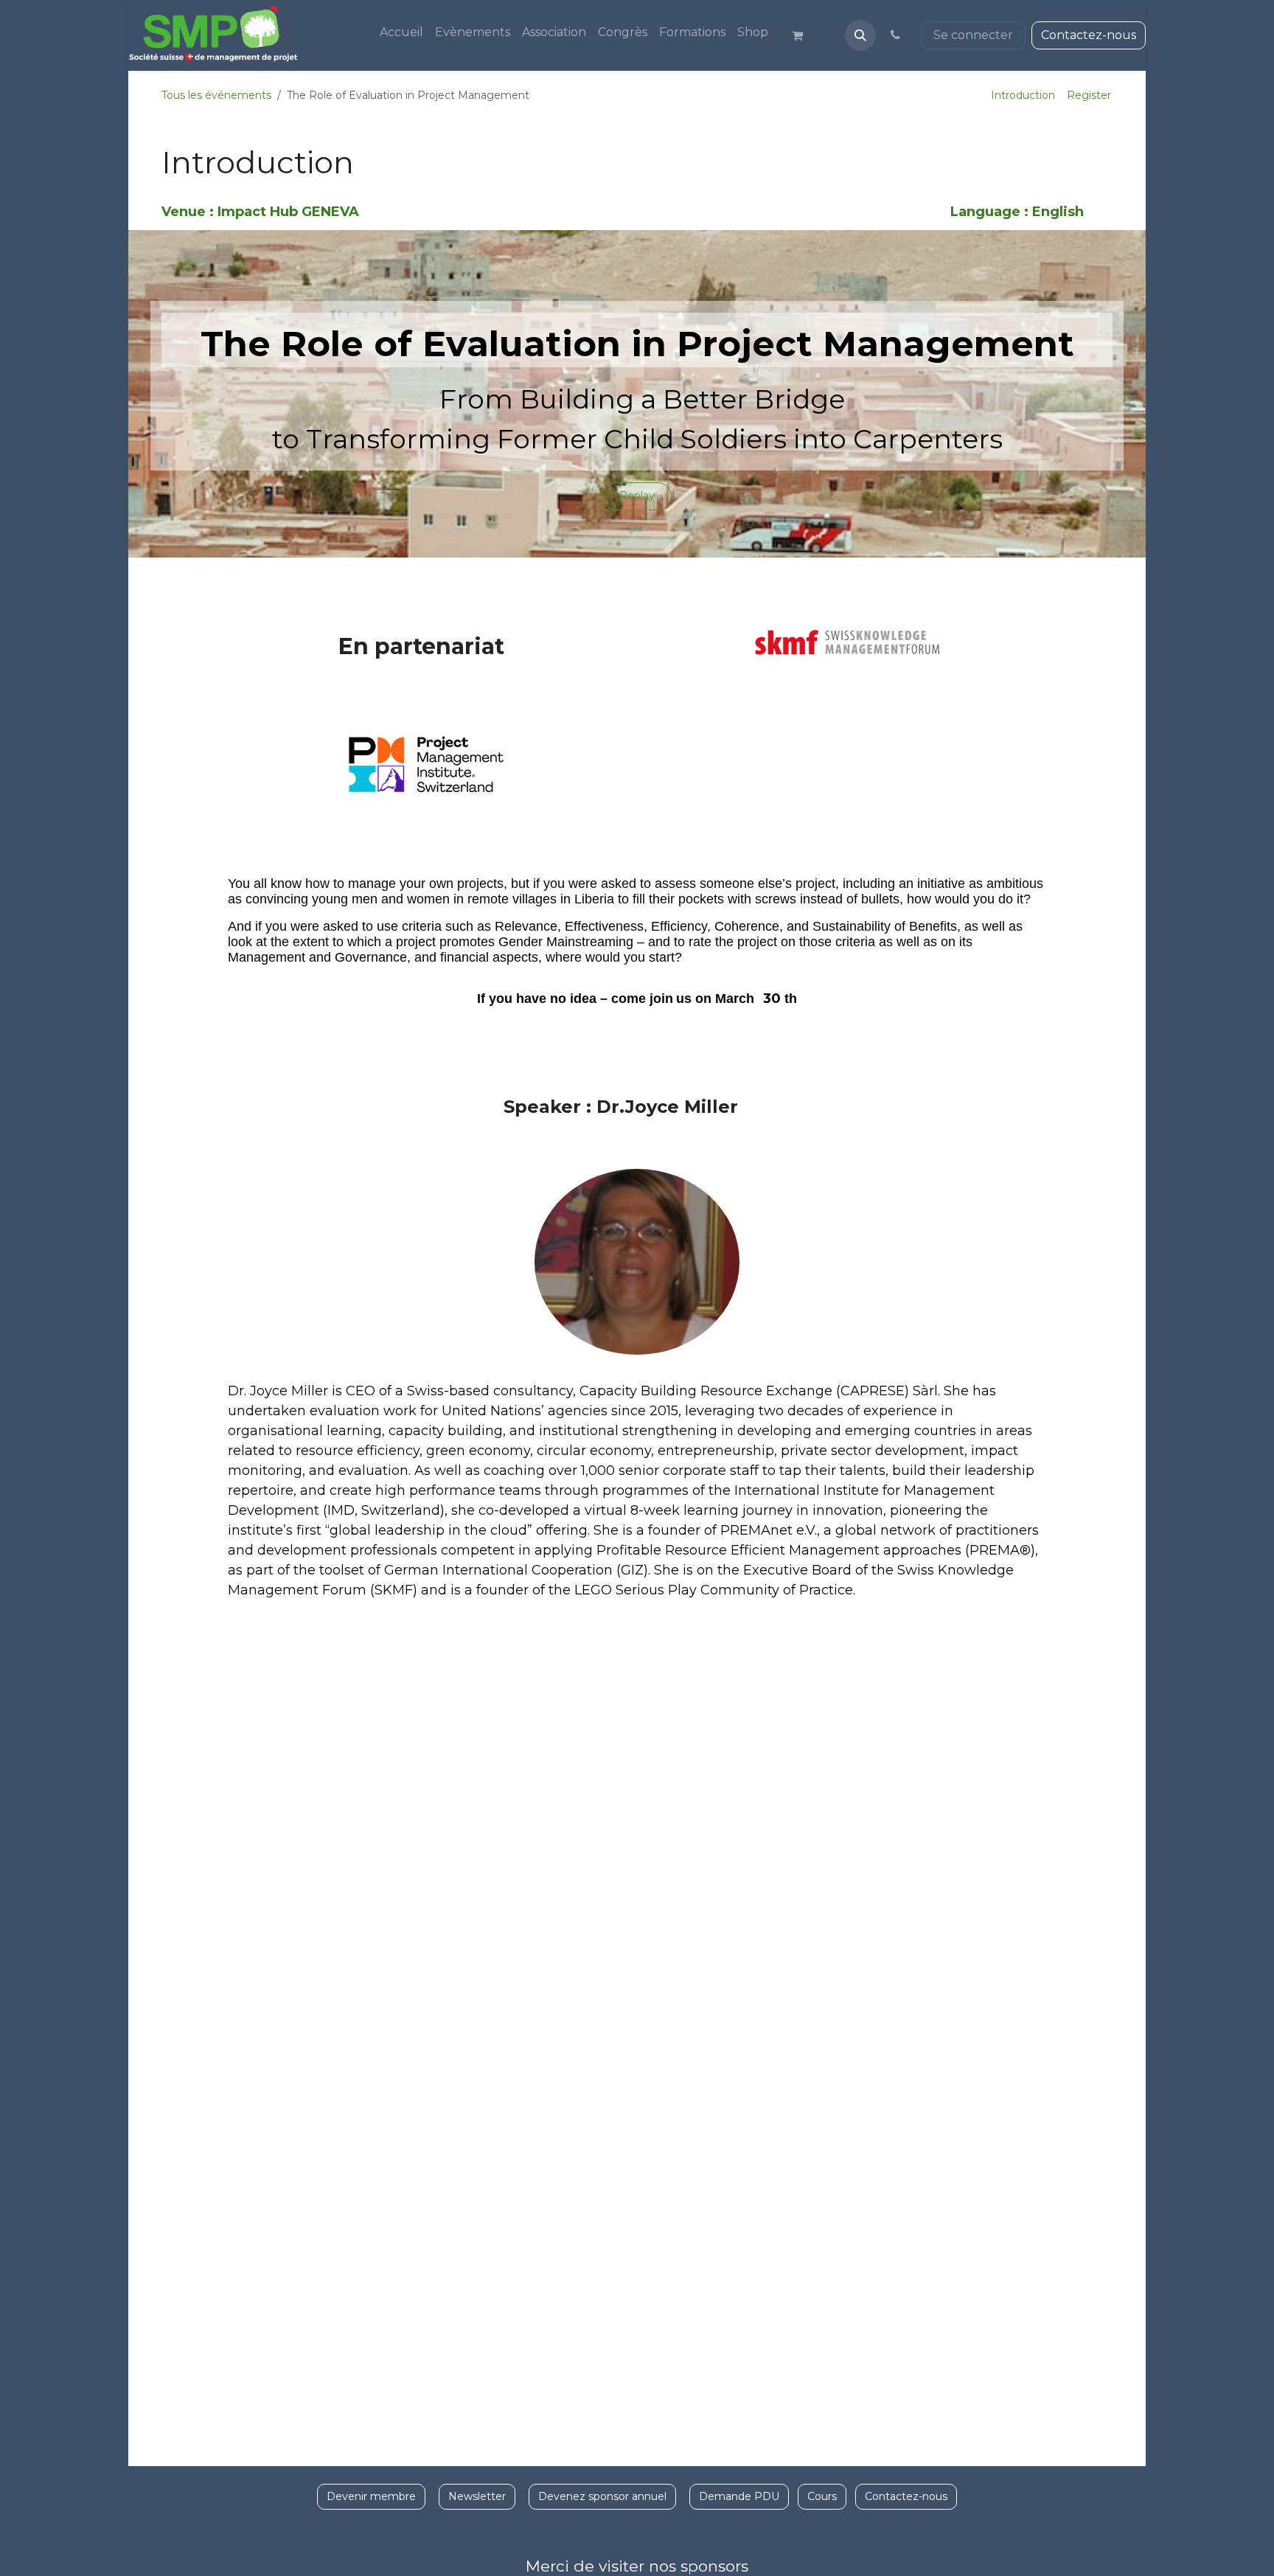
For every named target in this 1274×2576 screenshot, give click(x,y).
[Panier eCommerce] (804, 35)
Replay (637, 496)
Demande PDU (739, 2496)
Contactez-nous (1089, 35)
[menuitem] (401, 32)
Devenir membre (371, 2496)
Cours (822, 2496)
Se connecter (973, 35)
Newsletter (477, 2496)
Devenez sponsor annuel (602, 2496)
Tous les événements (216, 95)
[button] (860, 35)
